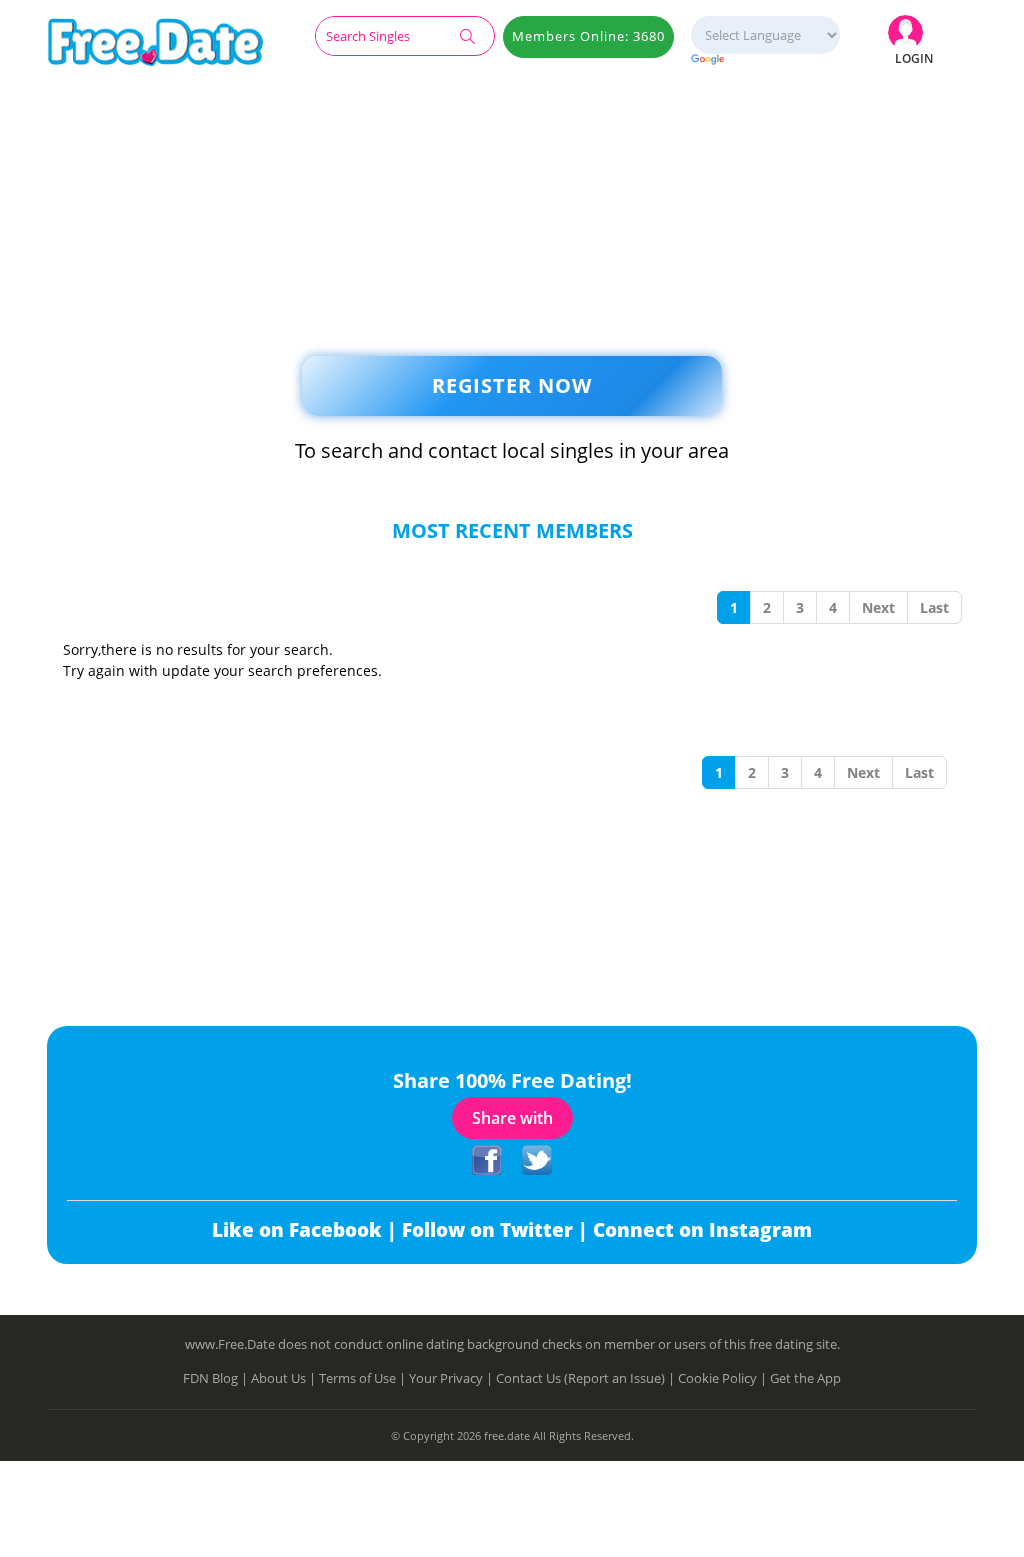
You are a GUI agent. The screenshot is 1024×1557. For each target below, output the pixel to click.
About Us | (285, 1378)
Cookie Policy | (724, 1378)
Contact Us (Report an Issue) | (587, 1378)
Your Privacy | (452, 1378)
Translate (765, 60)
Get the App (805, 1378)
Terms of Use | (364, 1378)
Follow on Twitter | (497, 1230)
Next (878, 607)
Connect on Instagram (702, 1230)
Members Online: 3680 (588, 36)
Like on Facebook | (307, 1230)
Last (934, 607)
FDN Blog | (217, 1378)
